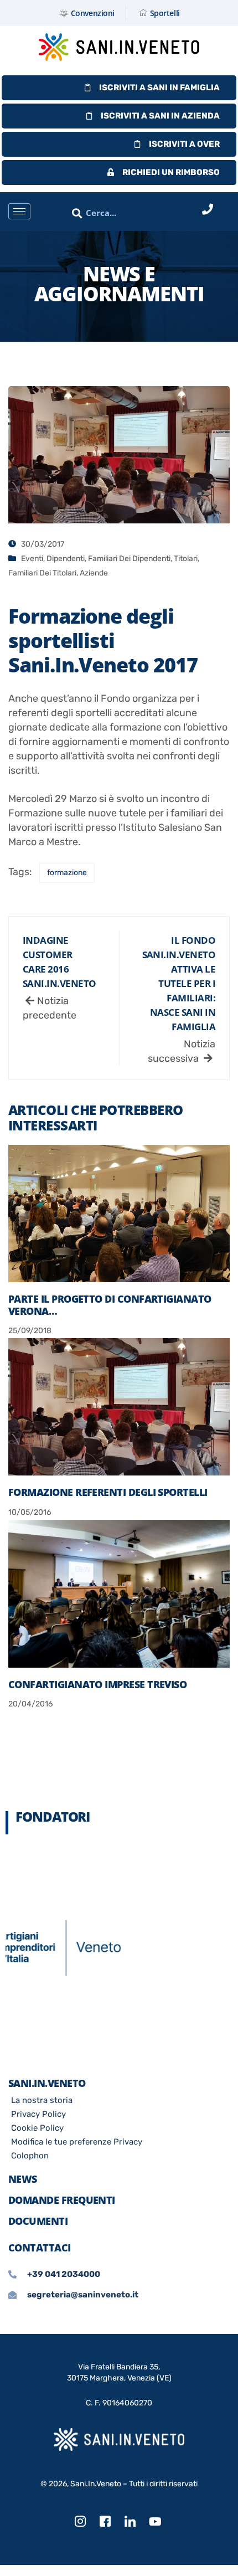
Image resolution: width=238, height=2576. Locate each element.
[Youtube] (155, 2522)
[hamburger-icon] (19, 211)
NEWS (23, 2179)
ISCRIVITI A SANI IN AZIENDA (160, 116)
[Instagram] (80, 2522)
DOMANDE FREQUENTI (62, 2200)
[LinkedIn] (130, 2522)
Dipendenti (66, 559)
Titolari (186, 559)
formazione (67, 873)
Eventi (32, 559)
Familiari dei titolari (42, 573)
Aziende (94, 573)
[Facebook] (105, 2522)
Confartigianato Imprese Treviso (97, 1684)
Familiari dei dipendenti (129, 559)
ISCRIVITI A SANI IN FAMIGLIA (159, 88)
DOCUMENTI (38, 2221)
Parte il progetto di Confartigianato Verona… (110, 1305)
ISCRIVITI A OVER (184, 144)
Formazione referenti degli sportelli (108, 1492)
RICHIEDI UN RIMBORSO (171, 172)
